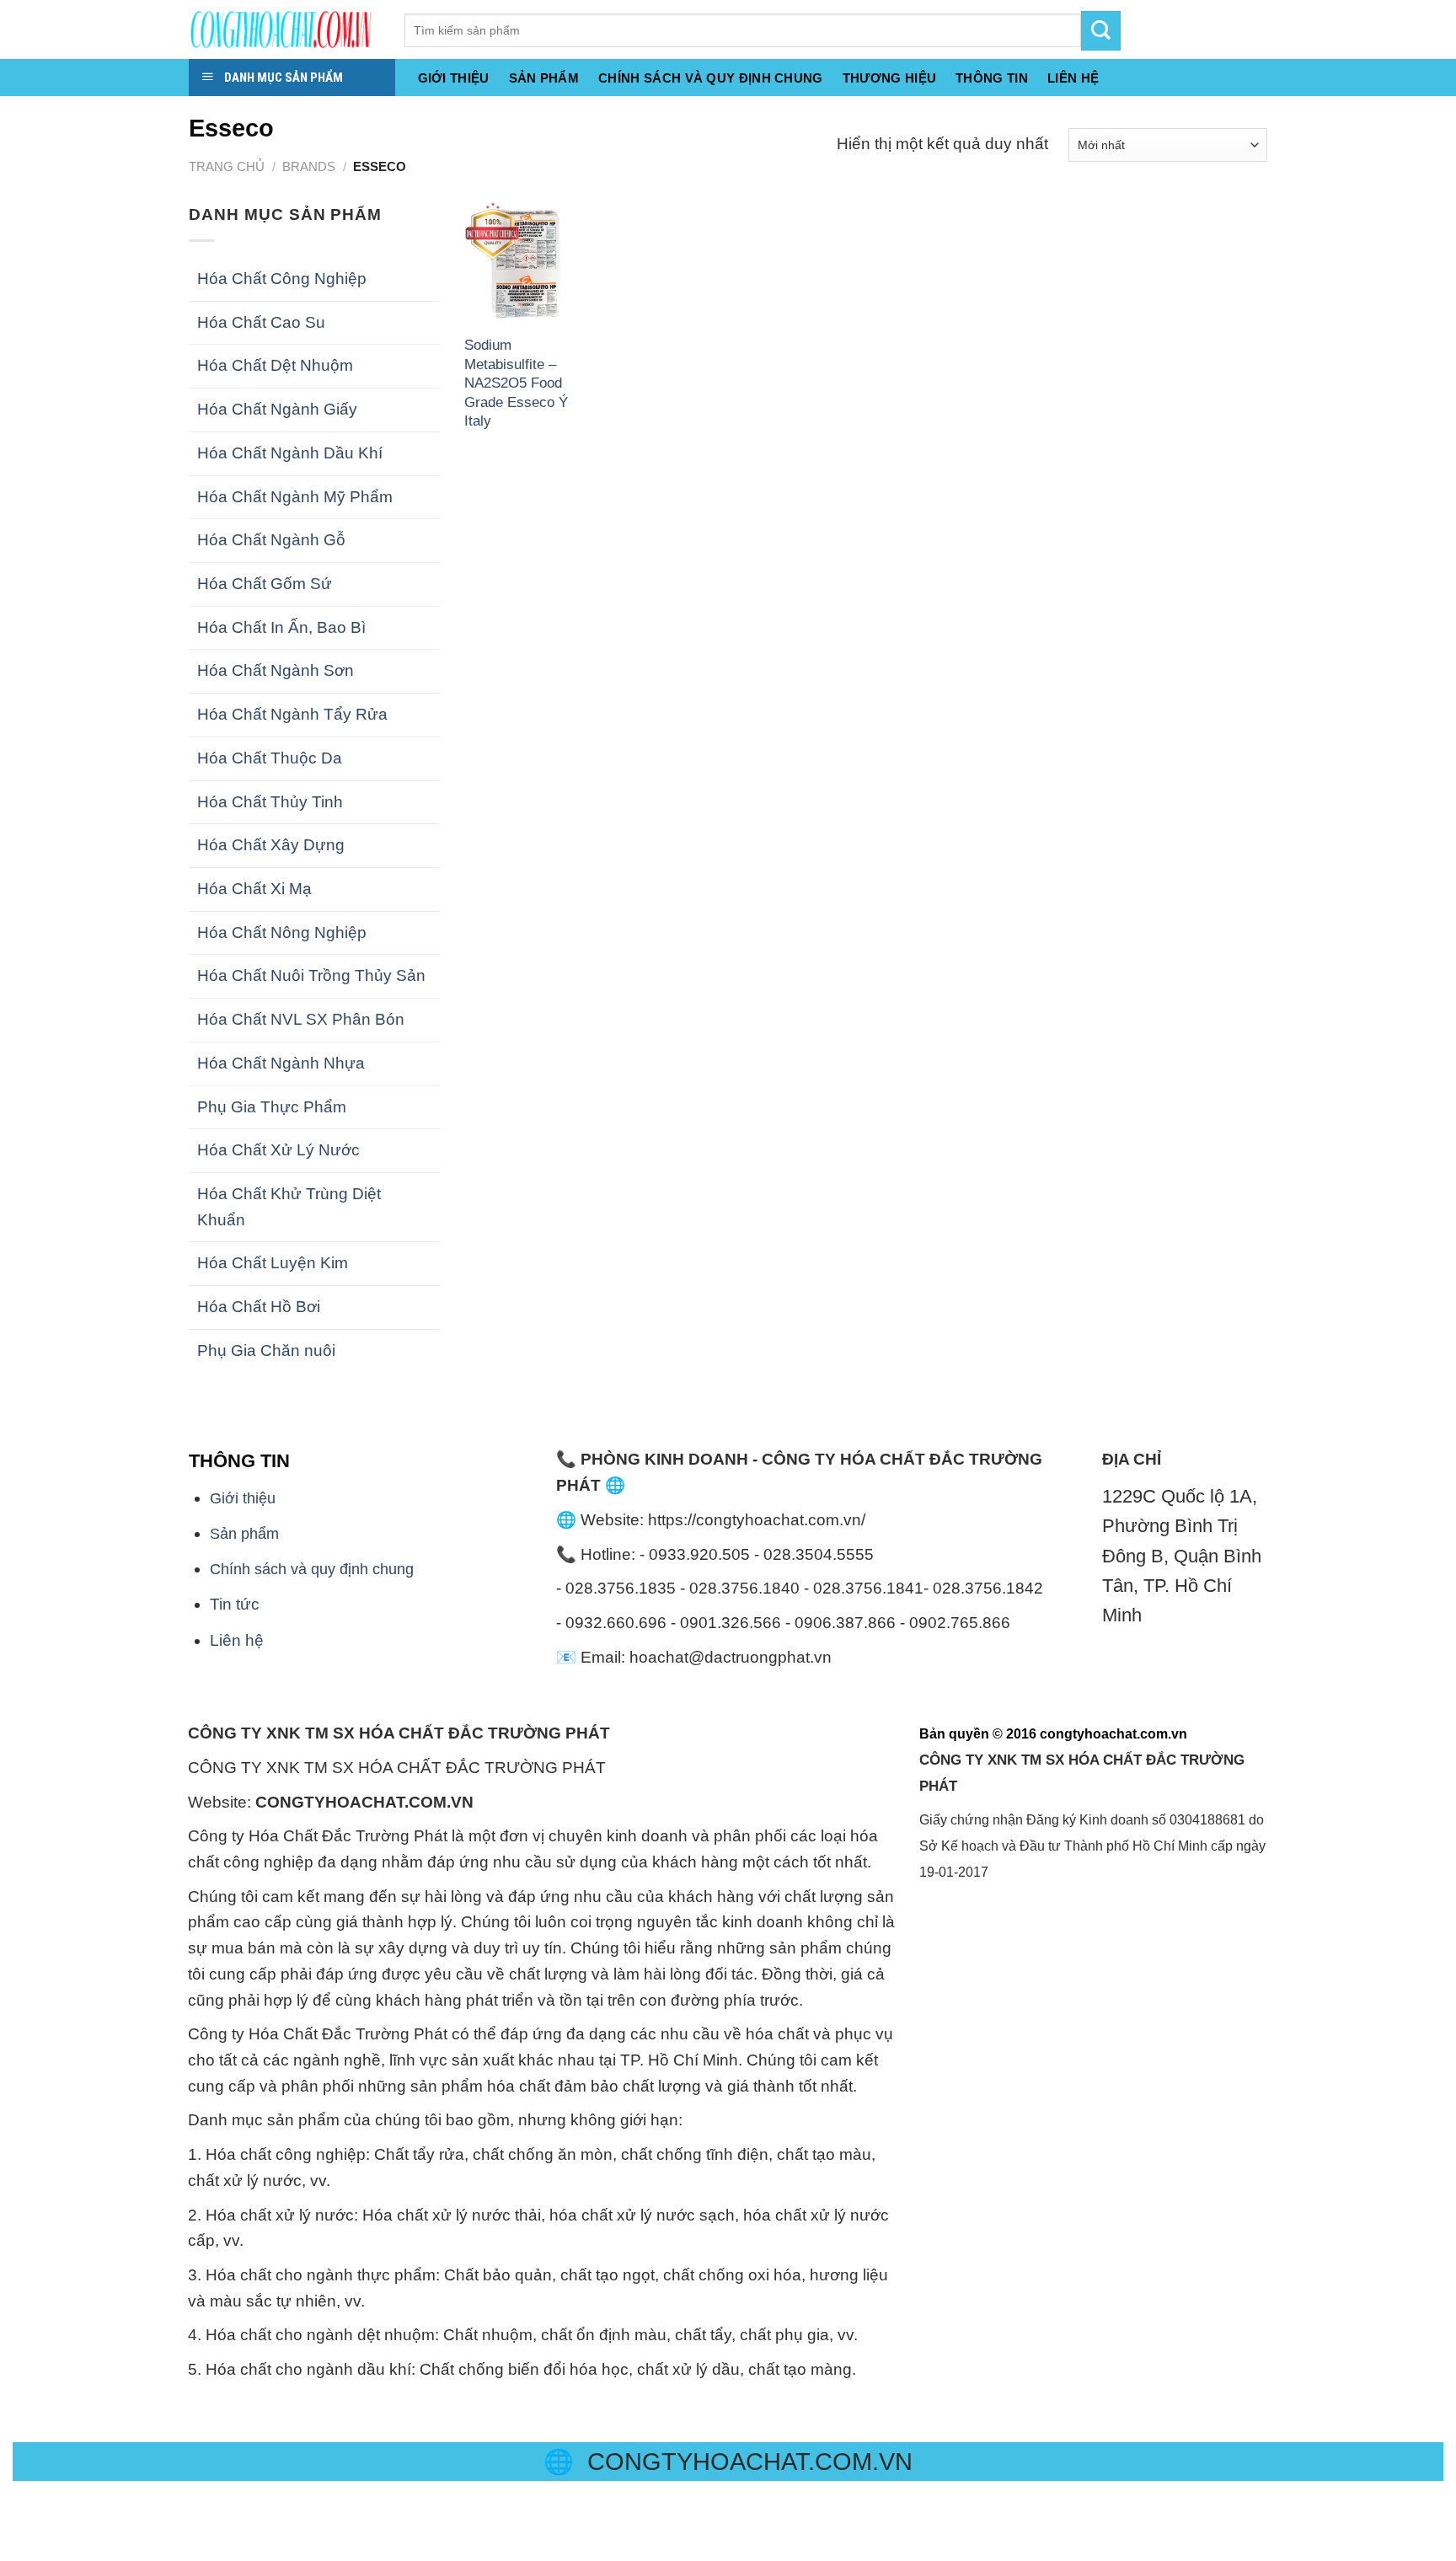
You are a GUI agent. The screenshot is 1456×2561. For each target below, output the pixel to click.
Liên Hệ (1073, 78)
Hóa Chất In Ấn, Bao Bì (281, 627)
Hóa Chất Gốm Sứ (265, 584)
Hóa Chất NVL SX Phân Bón (301, 1019)
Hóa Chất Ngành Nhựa (281, 1063)
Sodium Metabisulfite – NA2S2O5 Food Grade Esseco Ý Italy (516, 383)
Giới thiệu (454, 78)
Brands (309, 166)
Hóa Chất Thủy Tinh (270, 802)
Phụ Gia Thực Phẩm (272, 1107)
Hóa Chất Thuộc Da (270, 758)
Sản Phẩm (544, 78)
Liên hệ (237, 1640)
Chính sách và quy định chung (711, 78)
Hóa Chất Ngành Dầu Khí (290, 453)
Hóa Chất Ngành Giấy (277, 409)
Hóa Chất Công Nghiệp (282, 279)
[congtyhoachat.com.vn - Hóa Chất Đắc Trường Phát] (284, 29)
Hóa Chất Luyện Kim (273, 1263)
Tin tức (235, 1604)
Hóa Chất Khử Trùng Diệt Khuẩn (289, 1207)
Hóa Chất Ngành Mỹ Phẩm (295, 497)
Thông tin (992, 78)
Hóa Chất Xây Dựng (271, 845)
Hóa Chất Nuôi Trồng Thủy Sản (311, 975)
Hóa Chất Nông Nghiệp (282, 932)
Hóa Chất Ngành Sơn (276, 670)
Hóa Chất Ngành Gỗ (271, 540)
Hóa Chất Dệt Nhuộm (275, 365)
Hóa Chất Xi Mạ (254, 889)
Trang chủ (227, 166)
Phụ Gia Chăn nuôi (266, 1350)
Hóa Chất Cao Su (261, 322)
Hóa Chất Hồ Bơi (259, 1307)
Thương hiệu (889, 78)
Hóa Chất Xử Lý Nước (278, 1150)
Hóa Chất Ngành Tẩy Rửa (292, 714)
